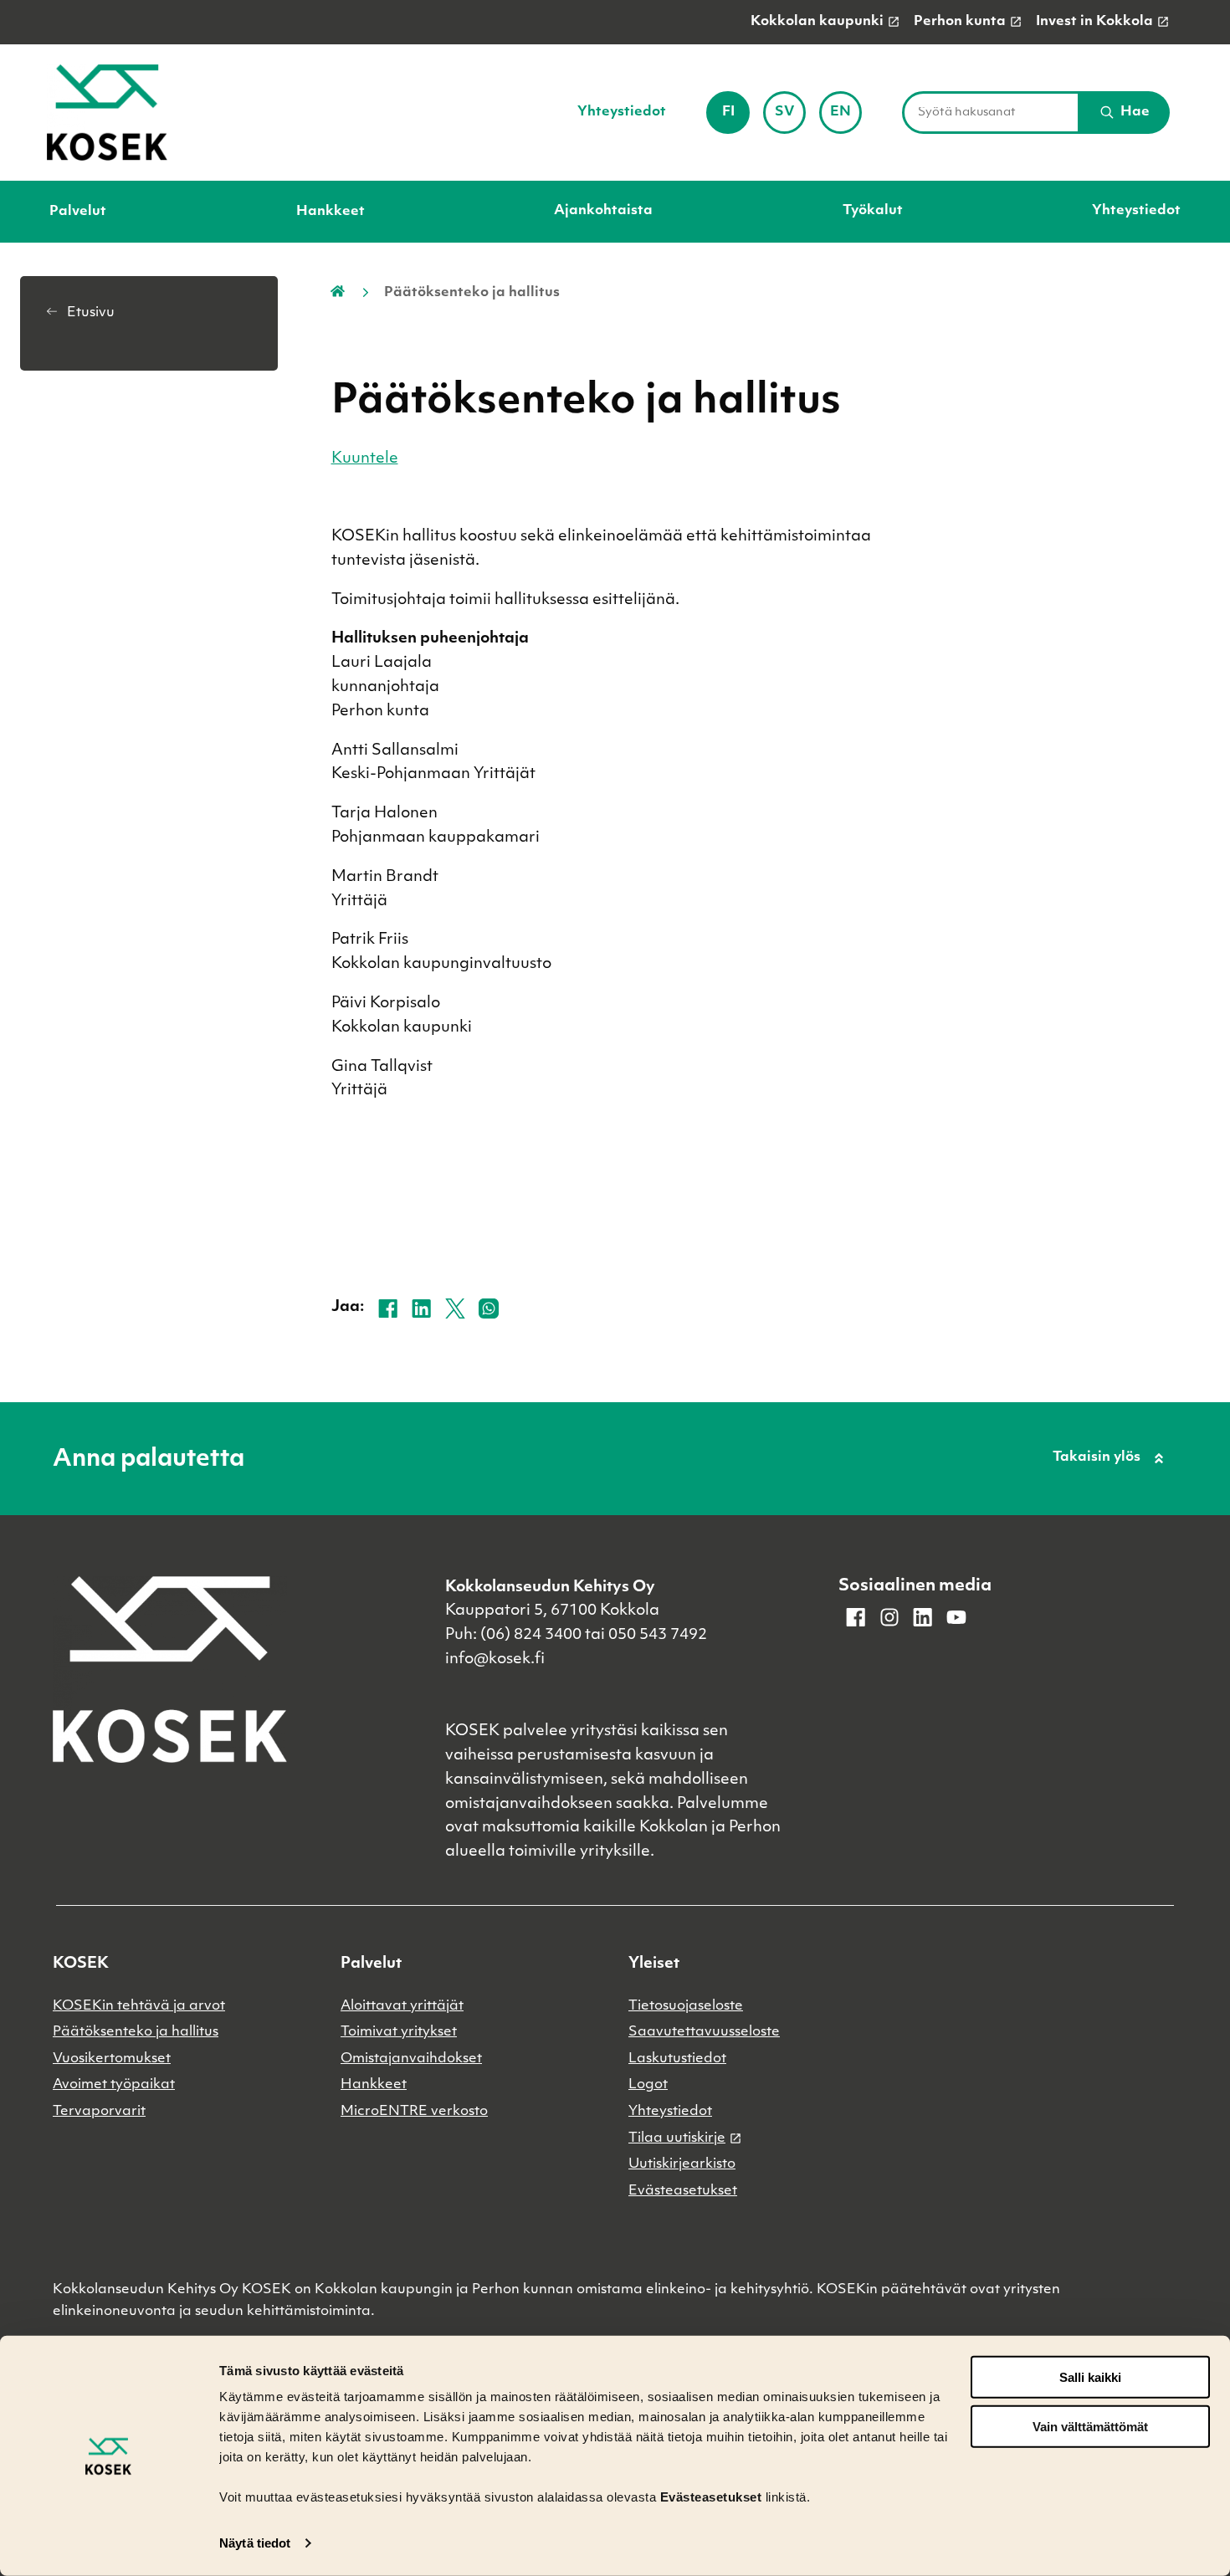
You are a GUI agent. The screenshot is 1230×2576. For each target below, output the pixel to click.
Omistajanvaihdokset (411, 2059)
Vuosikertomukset (112, 2059)
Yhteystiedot (622, 112)
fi (735, 118)
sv (790, 118)
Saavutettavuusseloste (704, 2032)
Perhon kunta (960, 22)
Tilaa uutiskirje (677, 2138)
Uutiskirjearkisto (682, 2164)
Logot (648, 2085)
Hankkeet (331, 212)
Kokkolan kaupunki (817, 22)
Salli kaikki (1090, 2377)
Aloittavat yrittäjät (402, 2006)
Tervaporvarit (99, 2112)
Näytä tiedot (255, 2543)
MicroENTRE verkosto (414, 2112)
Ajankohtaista (603, 211)
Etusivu (89, 313)
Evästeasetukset (683, 2191)
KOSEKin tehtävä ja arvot (139, 2006)
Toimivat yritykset (399, 2032)
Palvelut (78, 212)
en (846, 118)
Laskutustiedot (677, 2059)
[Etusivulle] (107, 113)
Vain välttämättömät (1090, 2427)
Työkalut (873, 211)
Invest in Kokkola (1094, 22)
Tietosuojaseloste (686, 2006)
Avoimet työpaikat (114, 2085)
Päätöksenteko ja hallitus (136, 2032)
